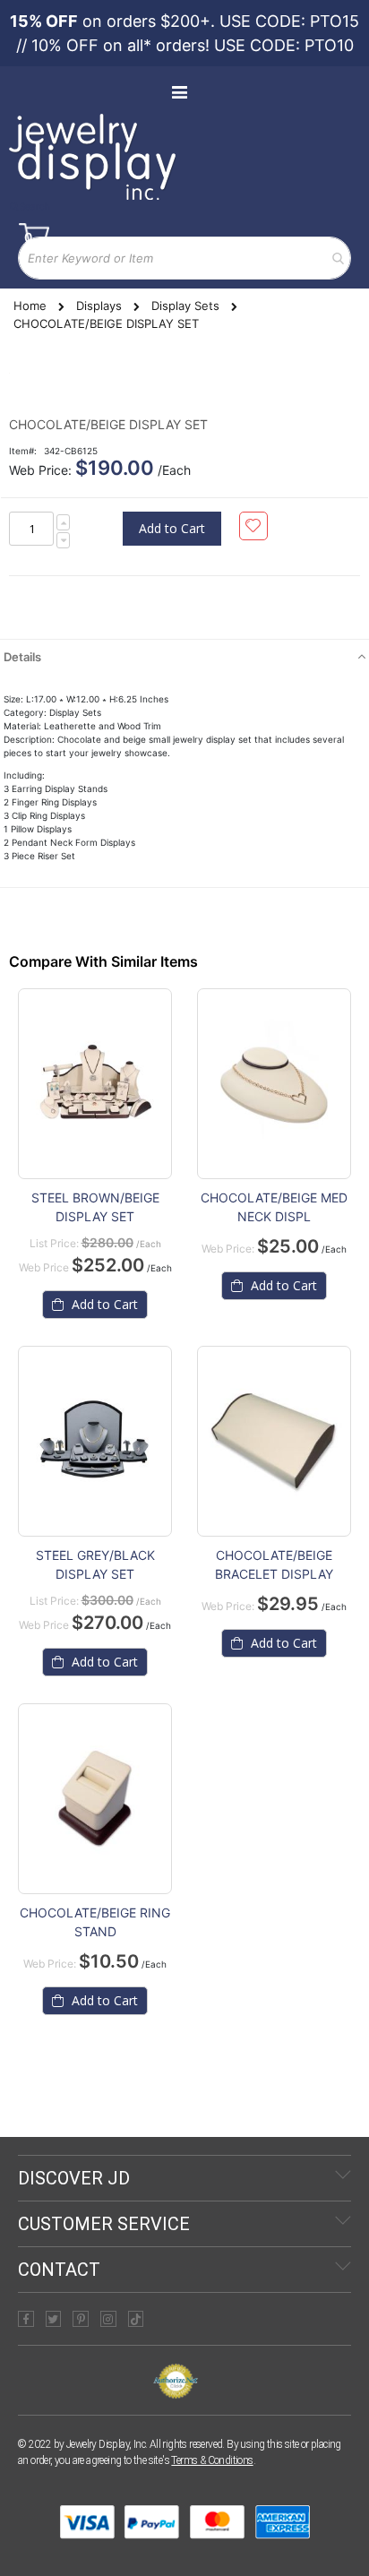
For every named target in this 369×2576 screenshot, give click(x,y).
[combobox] (184, 258)
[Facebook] (26, 2319)
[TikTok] (136, 2319)
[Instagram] (108, 2319)
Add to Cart (103, 1304)
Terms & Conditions (212, 2460)
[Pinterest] (81, 2319)
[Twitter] (54, 2319)
